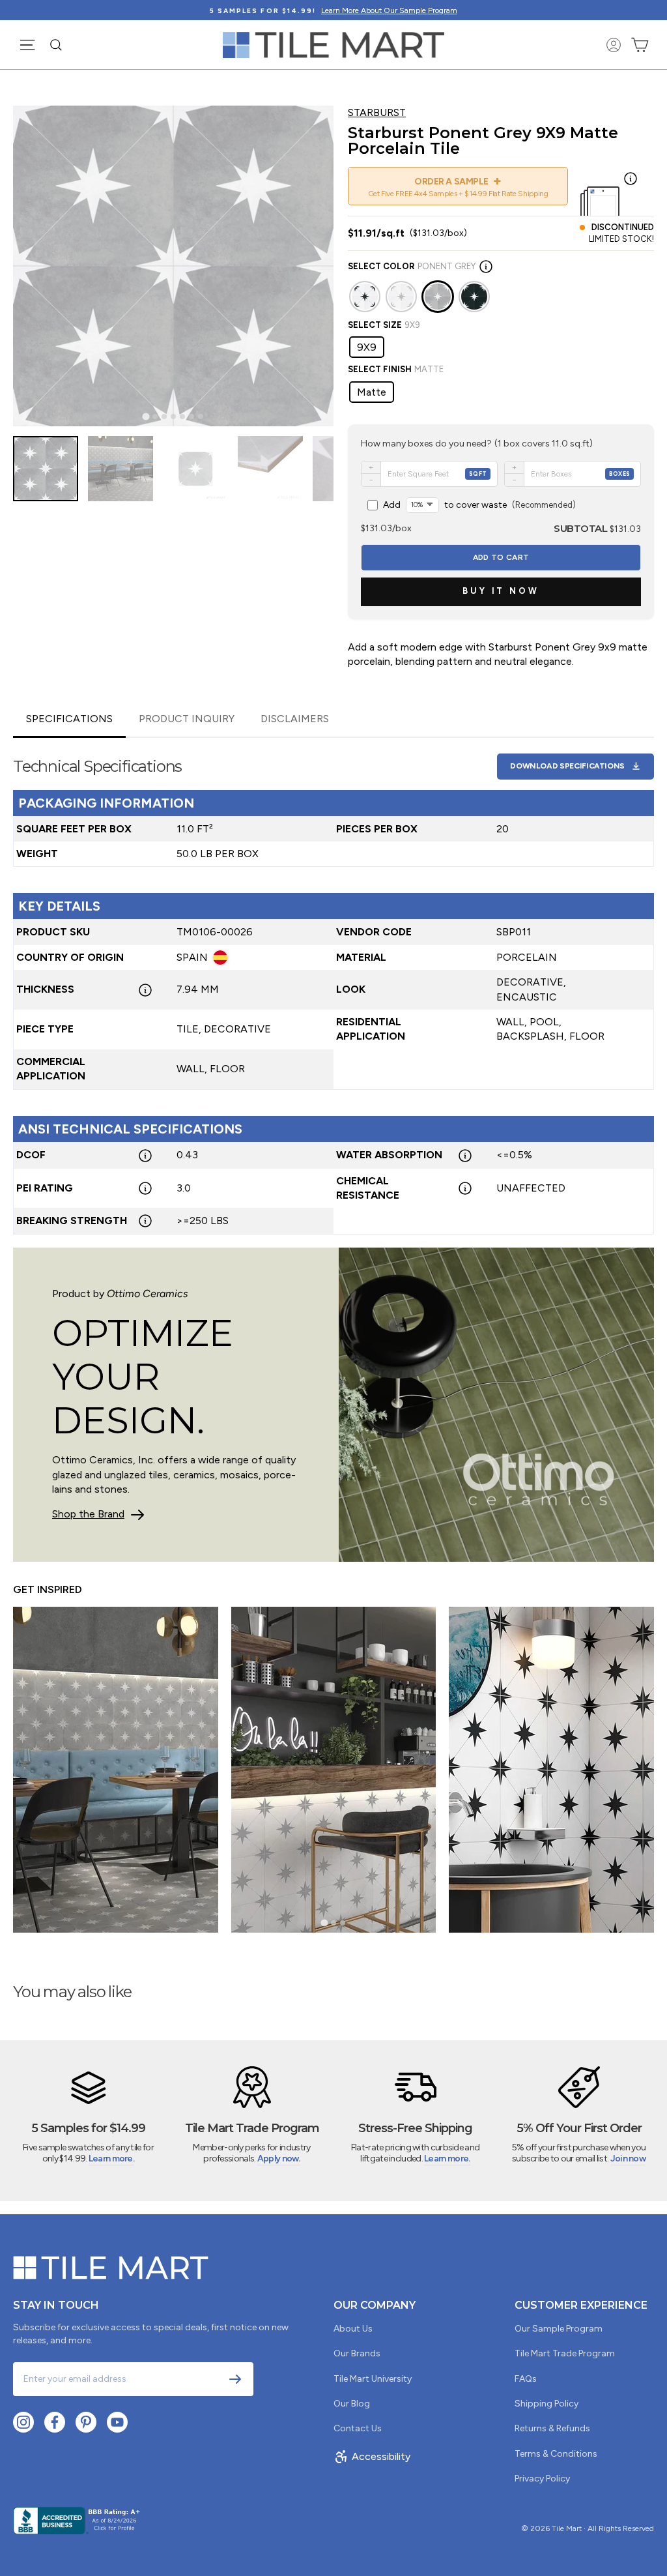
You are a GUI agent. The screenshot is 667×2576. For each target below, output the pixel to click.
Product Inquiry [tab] (187, 719)
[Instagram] (23, 2422)
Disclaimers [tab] (295, 719)
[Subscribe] (235, 2379)
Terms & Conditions (556, 2454)
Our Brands (357, 2353)
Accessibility (381, 2456)
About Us (353, 2329)
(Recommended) (479, 505)
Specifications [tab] (69, 719)
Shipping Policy (546, 2404)
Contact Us (358, 2428)
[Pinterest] (86, 2422)
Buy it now (501, 591)
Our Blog (352, 2404)
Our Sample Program (559, 2329)
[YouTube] (117, 2422)
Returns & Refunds (552, 2428)
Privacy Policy (542, 2479)
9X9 (367, 347)
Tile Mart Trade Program (565, 2353)
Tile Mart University (373, 2379)
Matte (372, 392)
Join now (628, 2159)
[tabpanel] (333, 987)
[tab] (146, 416)
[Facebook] (55, 2422)
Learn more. (111, 2159)
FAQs (526, 2379)
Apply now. (279, 2159)
